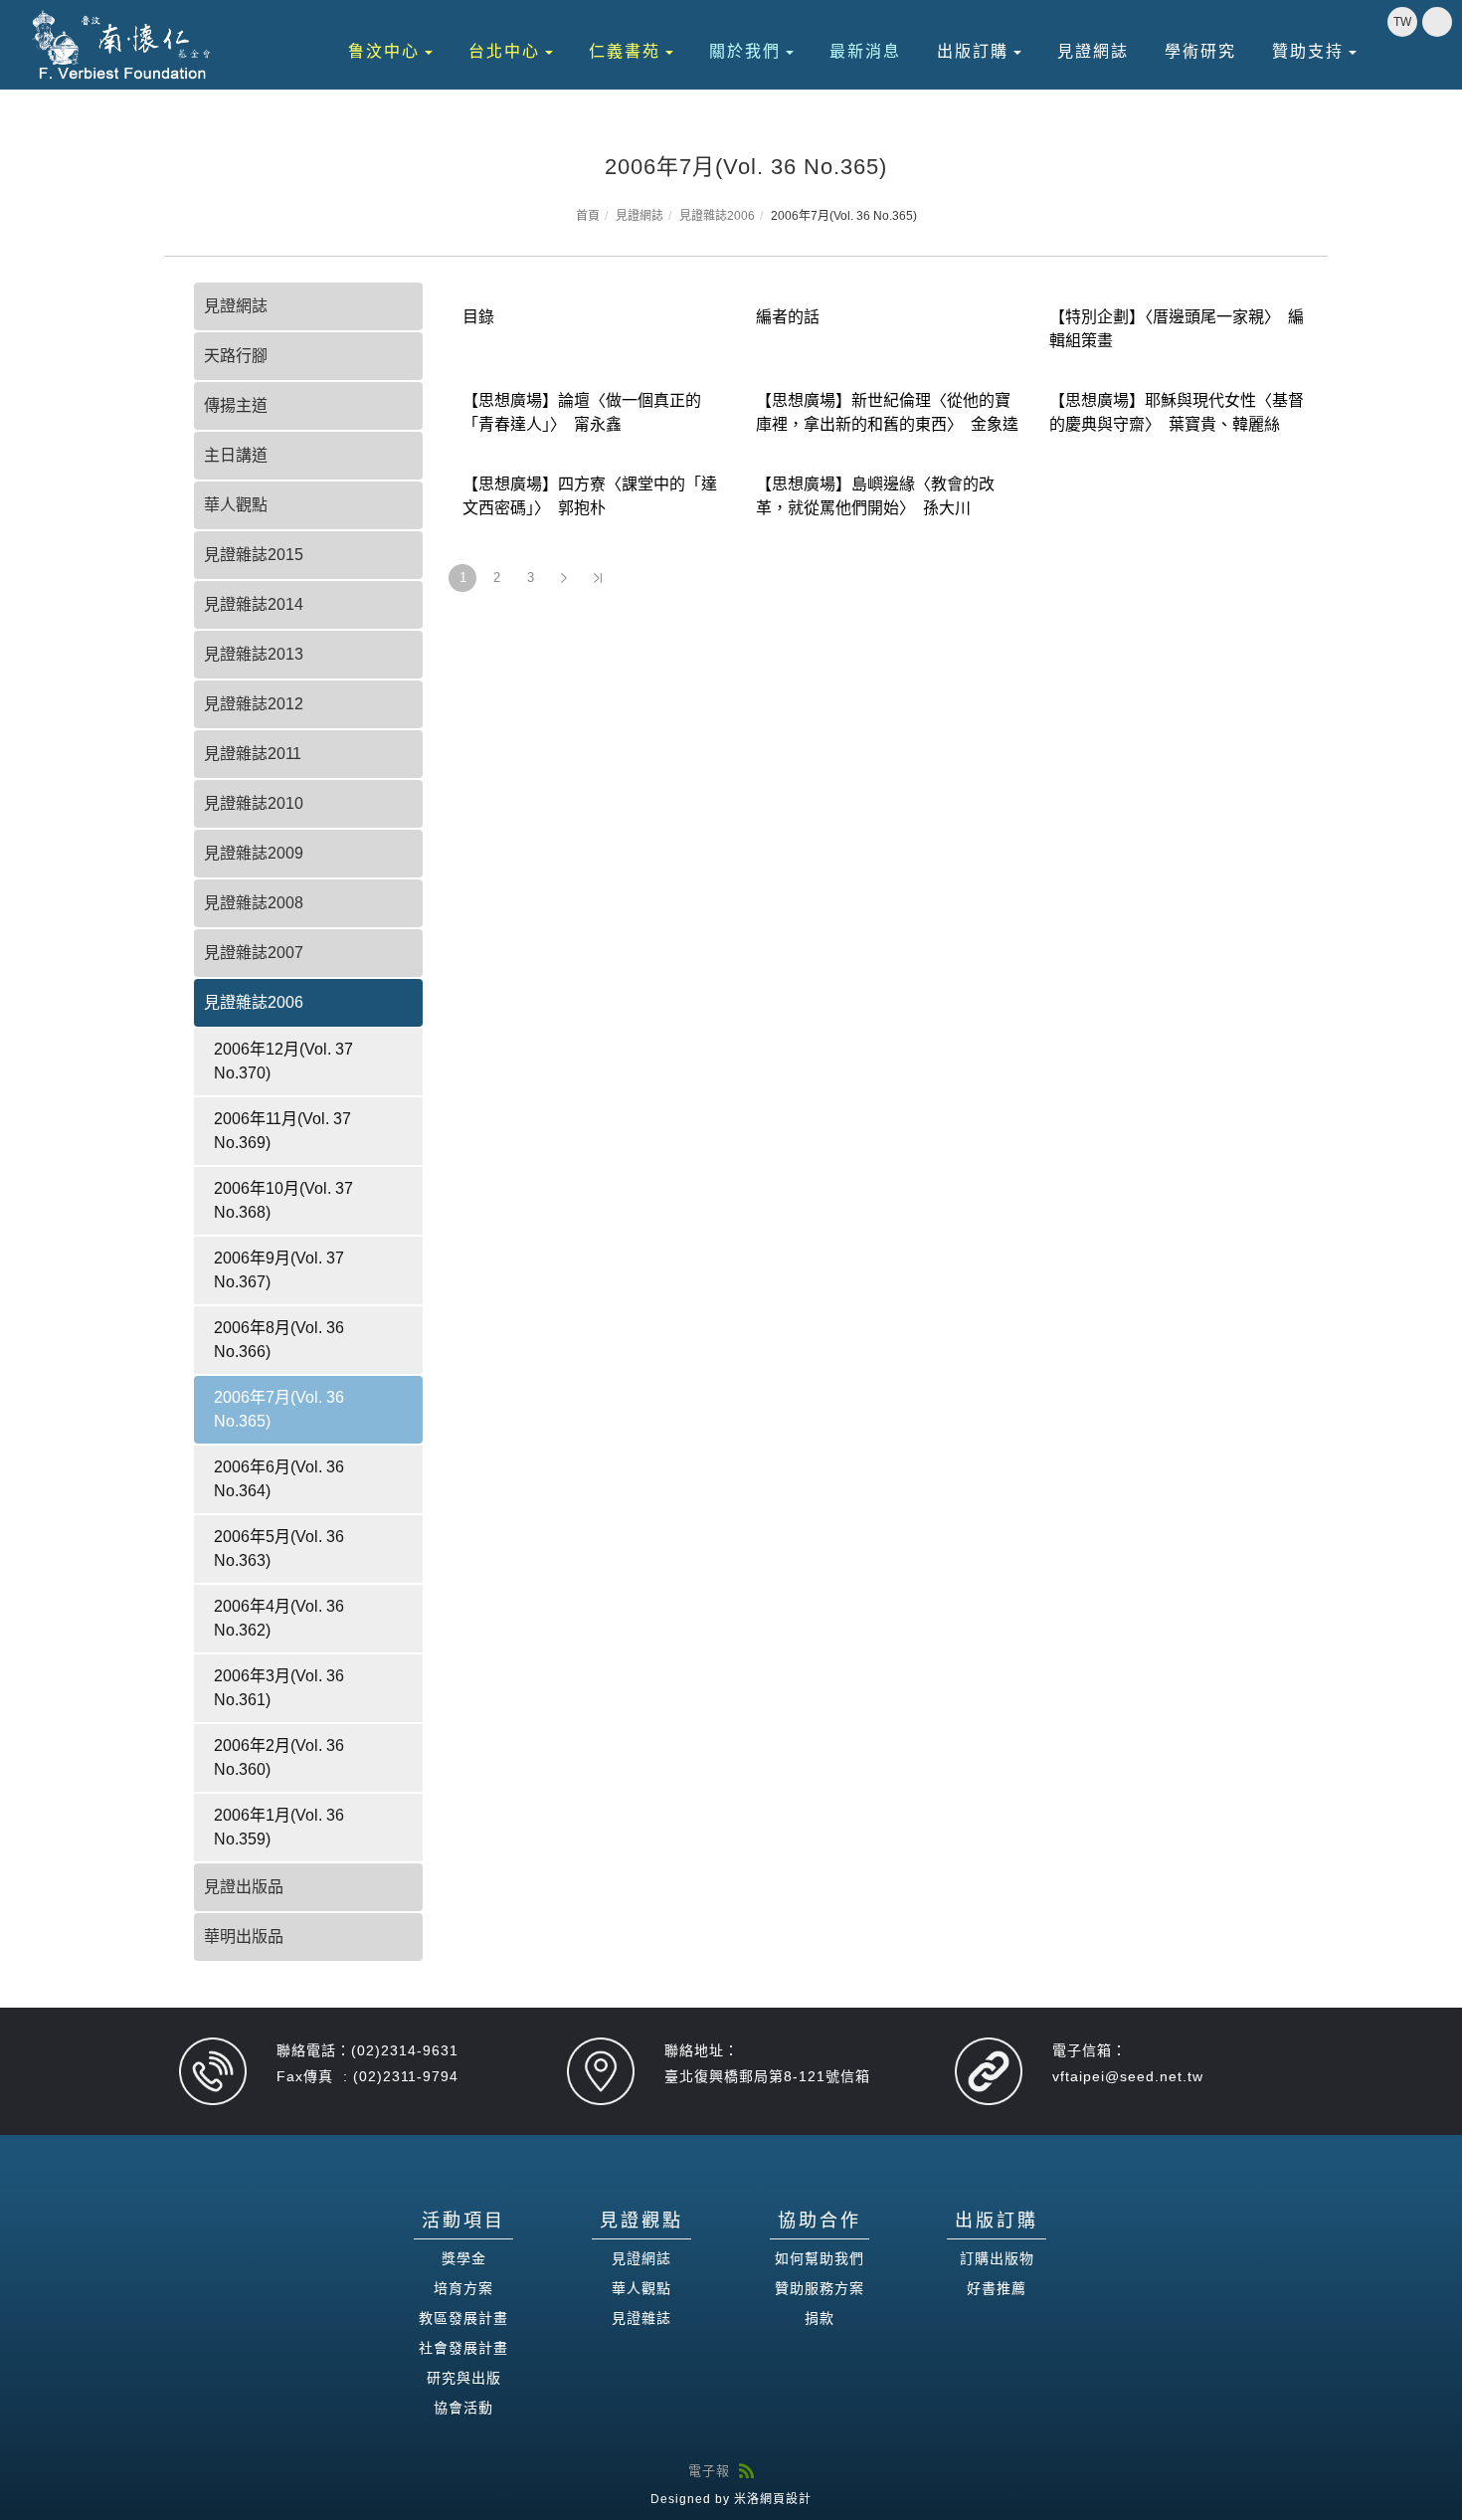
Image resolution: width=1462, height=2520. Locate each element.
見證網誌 (1093, 51)
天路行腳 (236, 356)
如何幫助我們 (820, 2258)
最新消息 (865, 51)
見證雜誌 (641, 2318)
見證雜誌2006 (717, 216)
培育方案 (463, 2288)
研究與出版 (464, 2378)
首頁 (588, 216)
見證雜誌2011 (253, 754)
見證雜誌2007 (254, 953)
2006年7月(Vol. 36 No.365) (279, 1409)
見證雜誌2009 (254, 853)
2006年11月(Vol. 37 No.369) (282, 1131)
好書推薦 (997, 2288)
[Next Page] (564, 578)
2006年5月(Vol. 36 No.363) (279, 1549)
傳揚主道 (236, 405)
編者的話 (788, 317)
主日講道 (236, 455)
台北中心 (504, 51)
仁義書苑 (625, 51)
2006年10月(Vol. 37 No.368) (283, 1200)
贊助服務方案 (820, 2288)
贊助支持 (1308, 51)
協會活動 (463, 2408)
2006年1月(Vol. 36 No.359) (279, 1827)
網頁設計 (786, 2499)
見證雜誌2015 (254, 555)
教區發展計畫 (463, 2318)
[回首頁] (122, 45)
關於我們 (745, 51)
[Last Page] (598, 578)
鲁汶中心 (384, 51)
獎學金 (464, 2258)
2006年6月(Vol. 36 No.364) (279, 1479)
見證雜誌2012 (254, 704)
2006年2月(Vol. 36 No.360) (279, 1757)
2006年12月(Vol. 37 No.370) (283, 1061)
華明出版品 (244, 1937)
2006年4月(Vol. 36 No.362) (279, 1618)
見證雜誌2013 (254, 654)
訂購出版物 (997, 2258)
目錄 (478, 317)
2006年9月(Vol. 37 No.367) (279, 1270)
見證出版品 (244, 1887)
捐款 (820, 2318)
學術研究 (1200, 51)
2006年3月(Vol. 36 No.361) (279, 1688)
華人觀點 (236, 505)
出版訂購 (973, 51)
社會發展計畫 (463, 2348)
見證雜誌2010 (254, 803)
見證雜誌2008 (254, 903)
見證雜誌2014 (254, 604)
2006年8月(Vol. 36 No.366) (279, 1340)
